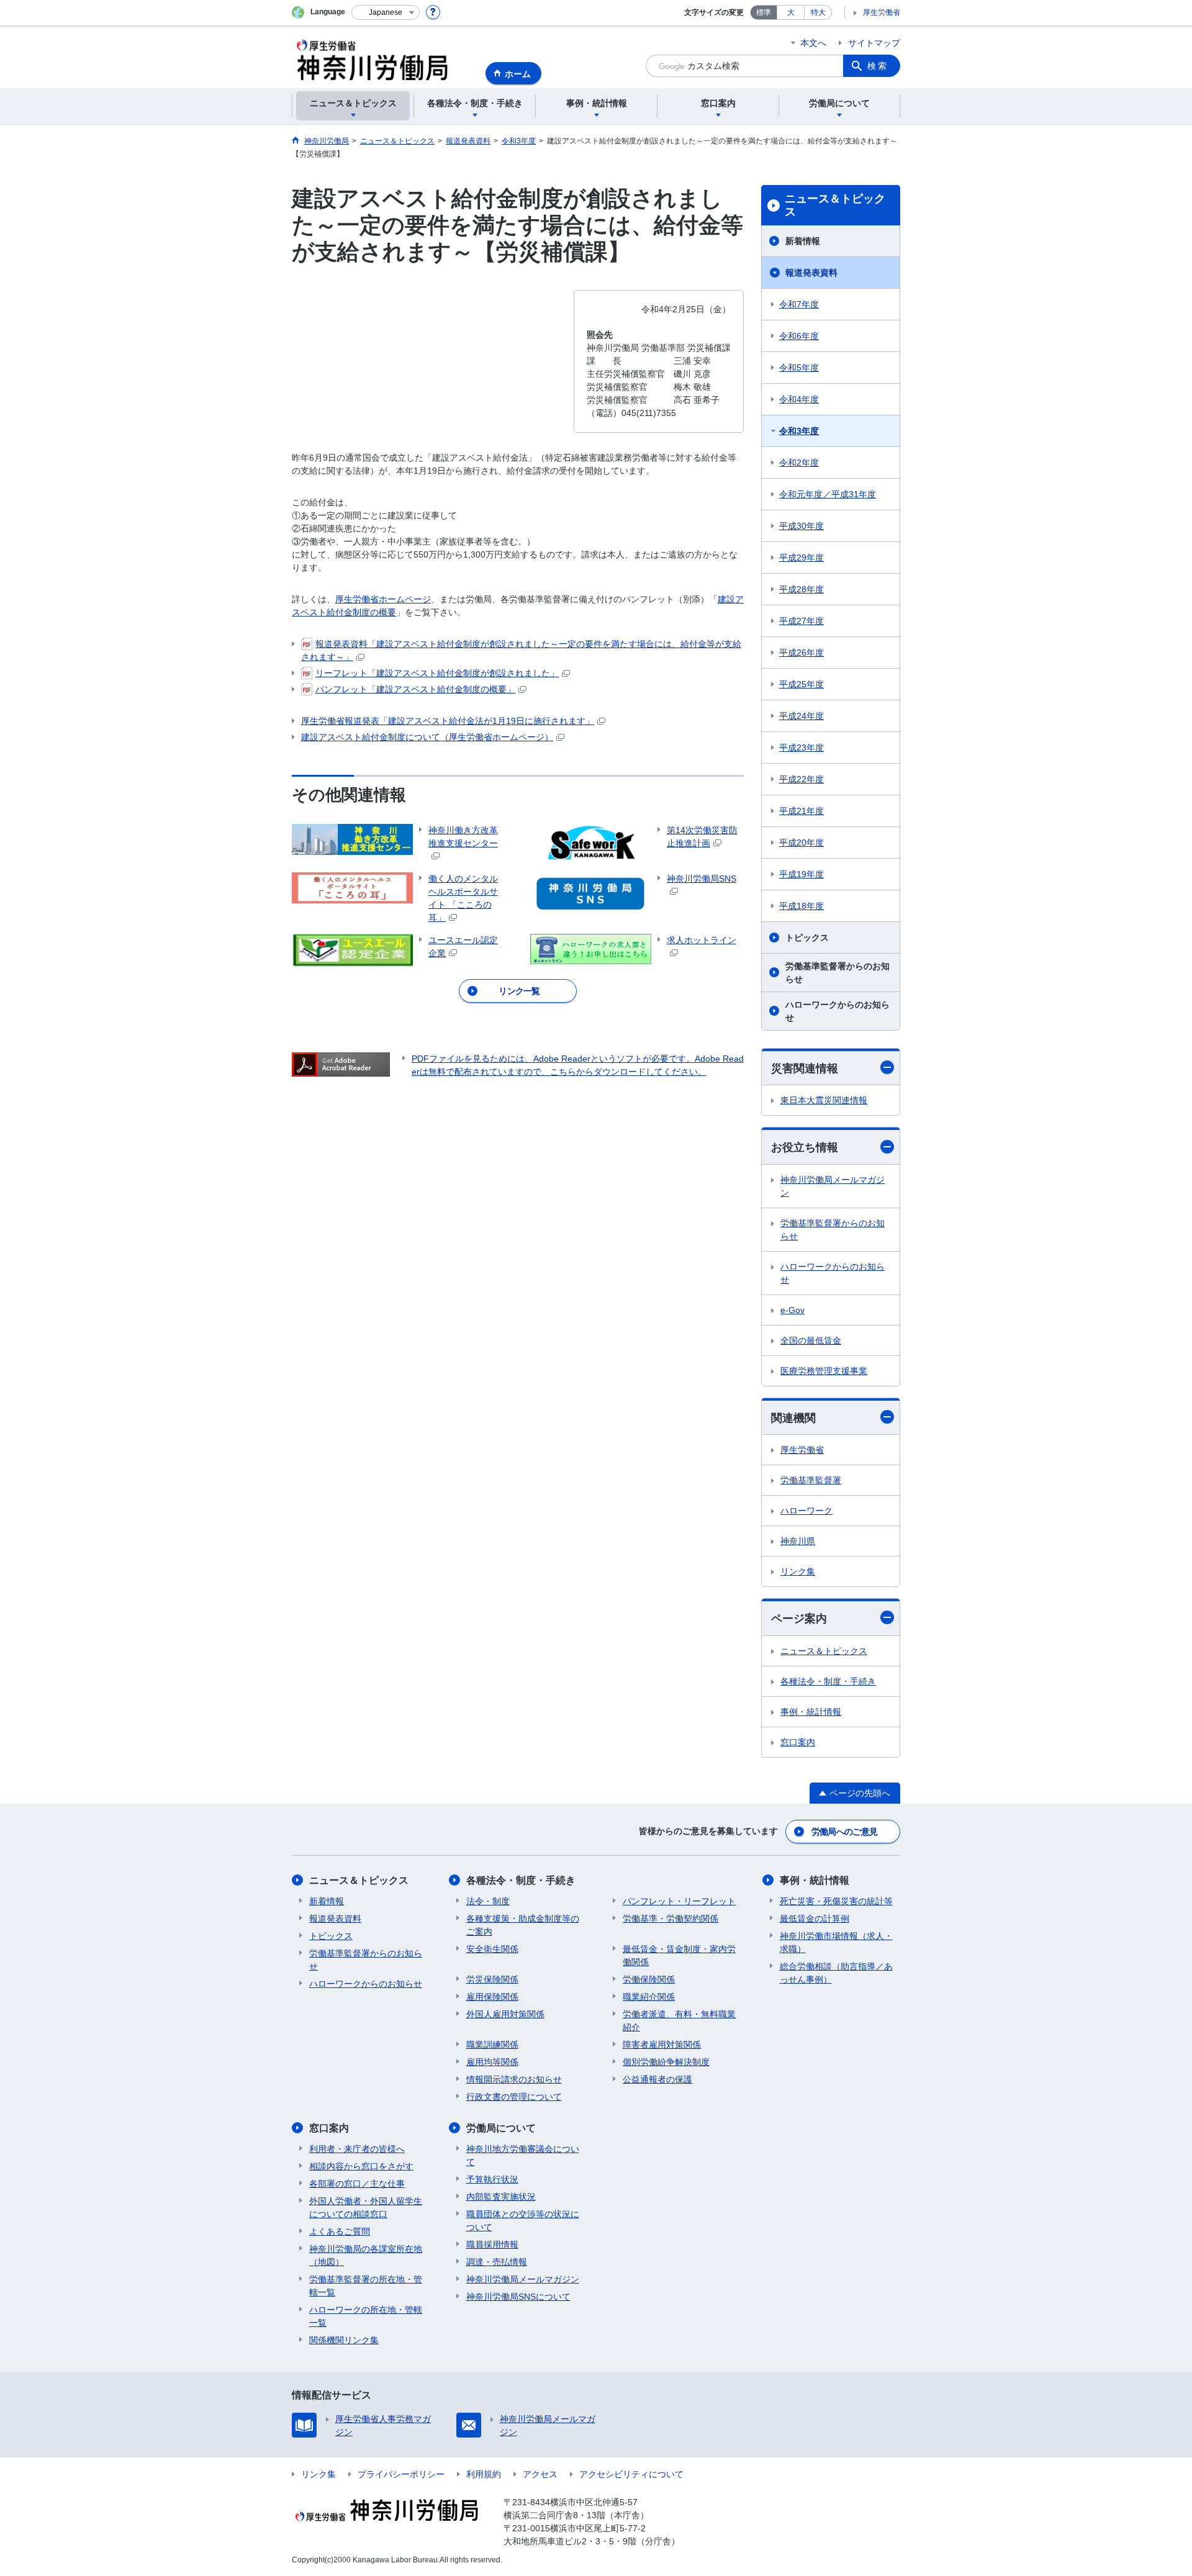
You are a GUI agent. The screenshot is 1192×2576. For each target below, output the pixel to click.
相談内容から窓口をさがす (361, 2166)
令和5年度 (799, 368)
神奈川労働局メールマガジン (833, 1186)
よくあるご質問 (340, 2231)
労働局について (501, 2128)
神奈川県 (798, 1541)
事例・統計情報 (811, 1712)
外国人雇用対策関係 (505, 2014)
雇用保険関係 (492, 1997)
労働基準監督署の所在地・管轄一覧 (366, 2286)
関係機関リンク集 (344, 2340)
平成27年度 (801, 621)
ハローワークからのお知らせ (838, 1011)
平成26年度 (801, 653)
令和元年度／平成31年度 (828, 494)
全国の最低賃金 (811, 1340)
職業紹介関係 (649, 1997)
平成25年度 (801, 684)
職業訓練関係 (492, 2045)
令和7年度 (799, 304)
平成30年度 (801, 526)
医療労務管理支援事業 (824, 1371)
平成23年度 (801, 748)
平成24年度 (801, 716)
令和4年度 (799, 399)
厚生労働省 (882, 12)
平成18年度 (801, 906)
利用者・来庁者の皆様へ (357, 2149)
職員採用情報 (492, 2244)
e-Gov (792, 1310)
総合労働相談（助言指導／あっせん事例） (836, 1973)
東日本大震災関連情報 (824, 1100)
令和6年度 (799, 336)
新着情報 (803, 241)
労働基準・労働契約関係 (670, 1918)
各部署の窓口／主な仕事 (357, 2184)
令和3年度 (799, 431)
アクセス (540, 2474)
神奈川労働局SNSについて (518, 2297)
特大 (818, 12)
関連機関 (793, 1418)
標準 (764, 12)
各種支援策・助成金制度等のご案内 (523, 1925)
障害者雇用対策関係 (662, 2045)
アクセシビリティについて (631, 2474)
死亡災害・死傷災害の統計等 (836, 1901)
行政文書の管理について (514, 2097)
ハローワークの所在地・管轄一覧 (366, 2316)
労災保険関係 (492, 1979)
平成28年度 (801, 589)
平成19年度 (801, 874)
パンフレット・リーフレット (679, 1901)
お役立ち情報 (805, 1147)
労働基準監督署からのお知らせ (838, 973)
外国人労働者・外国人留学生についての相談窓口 (366, 2208)
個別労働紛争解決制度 (666, 2062)
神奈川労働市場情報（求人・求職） (836, 1942)
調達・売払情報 (497, 2262)
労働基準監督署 (811, 1480)
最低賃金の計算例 (815, 1918)
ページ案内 (799, 1619)
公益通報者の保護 (657, 2079)
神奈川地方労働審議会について (523, 2155)
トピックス (807, 938)
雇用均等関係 (492, 2062)
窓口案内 (798, 1742)
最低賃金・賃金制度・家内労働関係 (679, 1955)
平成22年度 (801, 779)
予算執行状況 (492, 2179)
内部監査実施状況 (501, 2197)
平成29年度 (801, 558)
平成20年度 (801, 843)
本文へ (813, 43)
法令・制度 (488, 1901)
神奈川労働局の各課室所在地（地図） (366, 2255)
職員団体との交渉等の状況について (523, 2221)
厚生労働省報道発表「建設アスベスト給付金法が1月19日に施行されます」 (448, 721)
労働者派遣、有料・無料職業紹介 (679, 2021)
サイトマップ (874, 43)
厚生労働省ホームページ (383, 599)
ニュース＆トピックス (835, 206)
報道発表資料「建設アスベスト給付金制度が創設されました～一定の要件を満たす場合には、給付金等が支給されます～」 (521, 650)
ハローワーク (806, 1511)
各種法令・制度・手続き (828, 1681)
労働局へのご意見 (844, 1832)
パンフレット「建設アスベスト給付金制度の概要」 (415, 689)
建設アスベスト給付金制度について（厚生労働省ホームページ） (427, 737)
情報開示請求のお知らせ (514, 2079)
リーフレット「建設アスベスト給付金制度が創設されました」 (437, 673)
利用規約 (484, 2474)
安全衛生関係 (492, 1949)
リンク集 (798, 1571)
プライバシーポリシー (401, 2474)
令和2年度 (799, 463)
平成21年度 (801, 811)
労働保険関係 (649, 1979)
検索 (878, 66)
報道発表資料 (811, 273)
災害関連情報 (805, 1069)
